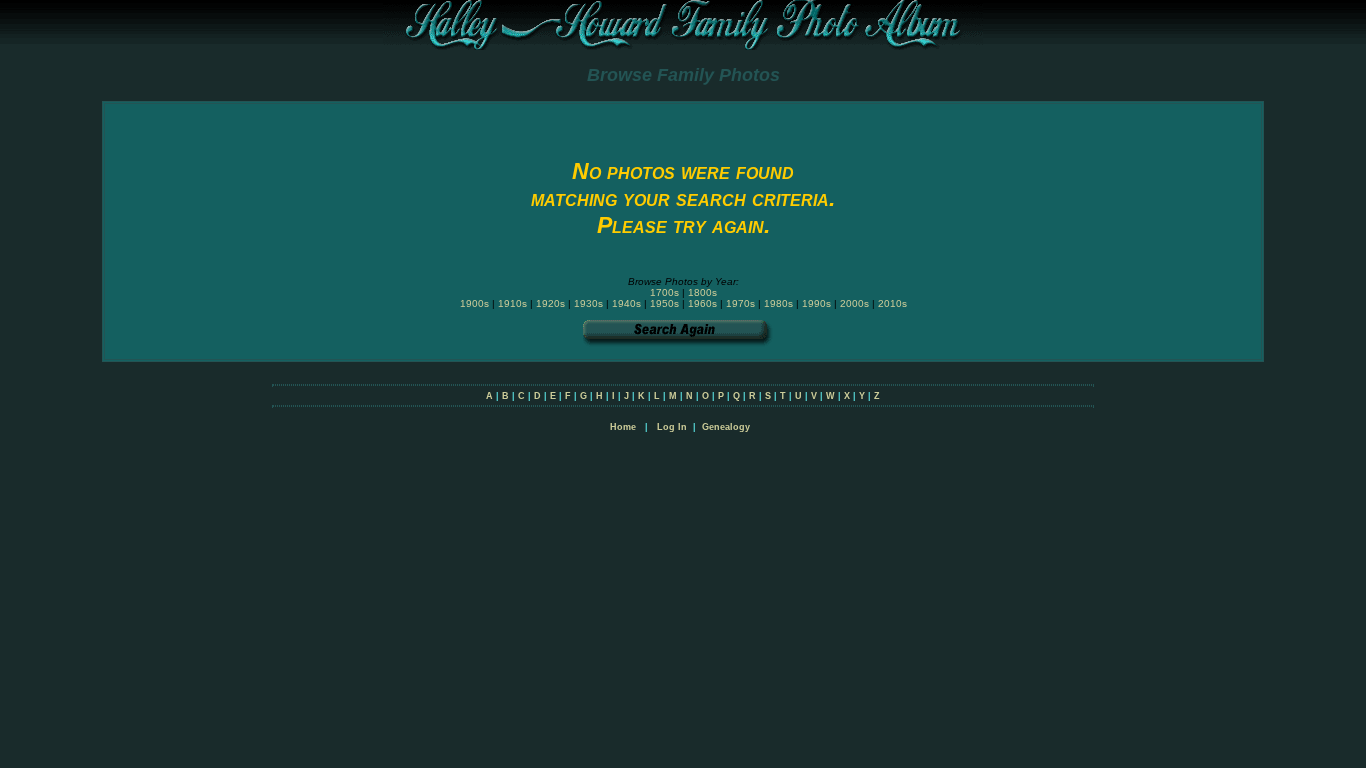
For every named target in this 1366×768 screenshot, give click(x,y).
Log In (672, 427)
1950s (664, 303)
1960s (702, 303)
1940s (626, 303)
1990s (816, 303)
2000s (854, 303)
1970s (740, 303)
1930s (588, 303)
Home (623, 427)
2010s (892, 303)
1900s (474, 303)
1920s (550, 303)
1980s (778, 303)
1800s (702, 292)
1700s (664, 292)
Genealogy (726, 427)
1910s (512, 303)
